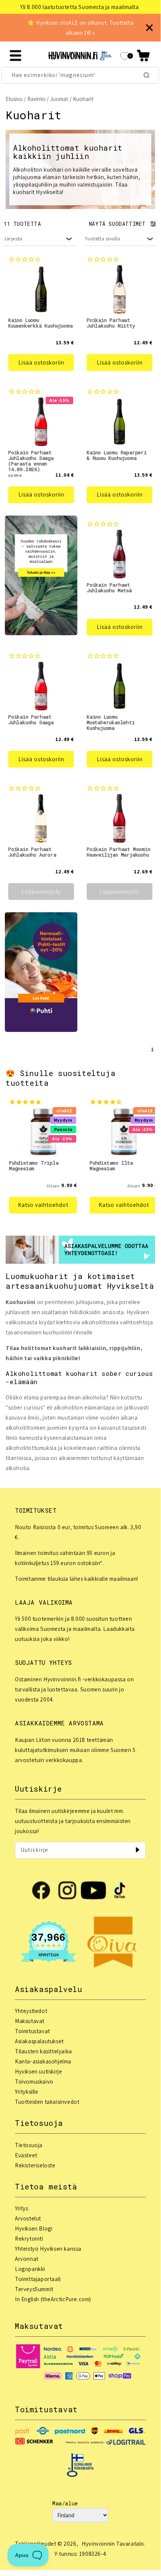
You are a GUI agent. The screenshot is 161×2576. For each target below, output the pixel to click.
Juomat (59, 99)
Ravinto (36, 99)
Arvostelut (28, 2218)
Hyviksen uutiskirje (38, 2071)
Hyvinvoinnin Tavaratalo (113, 2544)
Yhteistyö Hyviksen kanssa (48, 2249)
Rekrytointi (29, 2239)
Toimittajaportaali (38, 2279)
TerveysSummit (34, 2289)
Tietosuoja (29, 2145)
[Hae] (146, 75)
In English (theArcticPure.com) (53, 2299)
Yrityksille (27, 2092)
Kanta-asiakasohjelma (43, 2061)
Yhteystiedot (31, 2011)
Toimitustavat (32, 2031)
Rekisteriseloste (35, 2165)
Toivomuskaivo (34, 2082)
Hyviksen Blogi (34, 2228)
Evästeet (26, 2155)
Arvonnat (27, 2259)
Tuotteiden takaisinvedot (47, 2102)
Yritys (22, 2208)
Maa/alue (65, 2503)
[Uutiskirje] (137, 1850)
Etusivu (14, 99)
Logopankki (30, 2269)
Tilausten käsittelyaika (44, 2051)
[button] (143, 56)
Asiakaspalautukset (39, 2041)
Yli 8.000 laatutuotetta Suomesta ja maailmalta (80, 7)
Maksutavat (30, 2021)
